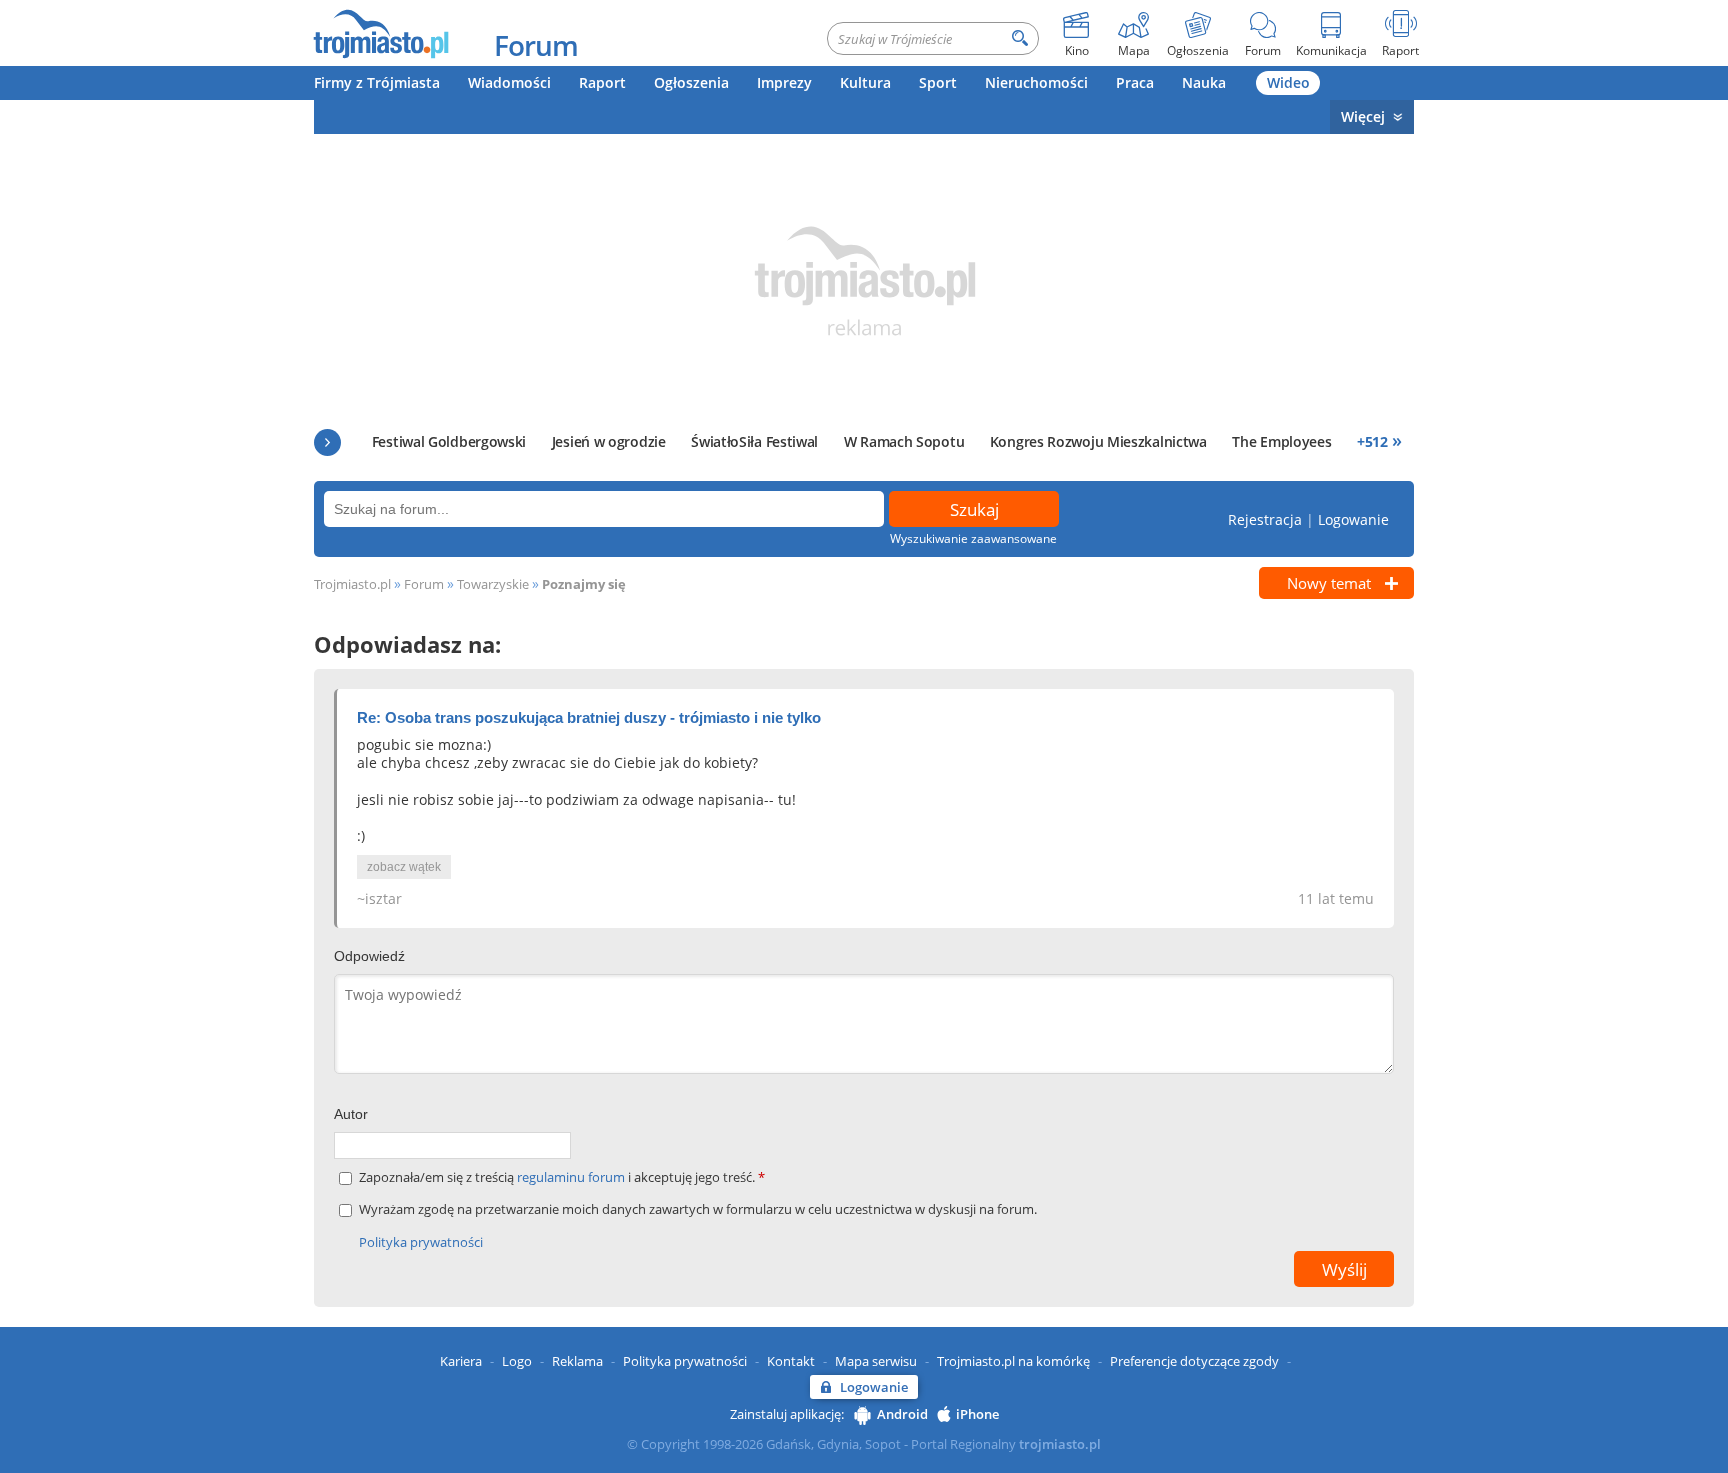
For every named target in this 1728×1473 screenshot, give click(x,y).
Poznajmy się (584, 584)
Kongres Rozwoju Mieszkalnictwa (1098, 441)
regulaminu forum (572, 1177)
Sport (938, 82)
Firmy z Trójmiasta (377, 82)
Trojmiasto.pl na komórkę (1013, 1361)
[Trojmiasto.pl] (380, 33)
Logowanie (1353, 519)
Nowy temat (1329, 583)
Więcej (1363, 116)
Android (902, 1414)
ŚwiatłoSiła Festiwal (754, 441)
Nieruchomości (1036, 82)
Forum (536, 45)
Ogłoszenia (691, 82)
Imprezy (784, 82)
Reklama (577, 1361)
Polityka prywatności (421, 1242)
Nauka (1204, 82)
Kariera (461, 1361)
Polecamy (327, 442)
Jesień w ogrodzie (609, 441)
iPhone (977, 1414)
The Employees (1281, 441)
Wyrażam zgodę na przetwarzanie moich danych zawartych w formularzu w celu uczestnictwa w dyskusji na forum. (698, 1209)
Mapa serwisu (876, 1361)
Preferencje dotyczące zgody (1194, 1361)
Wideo (1288, 82)
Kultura (865, 82)
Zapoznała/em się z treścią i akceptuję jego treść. (562, 1177)
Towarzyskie (493, 584)
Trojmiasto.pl (352, 584)
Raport (602, 82)
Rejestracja (1265, 519)
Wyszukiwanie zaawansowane (973, 538)
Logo (517, 1361)
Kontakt (791, 1361)
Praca (1135, 82)
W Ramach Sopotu (904, 441)
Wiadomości (509, 82)
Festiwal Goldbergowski (449, 441)
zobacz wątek (404, 867)
